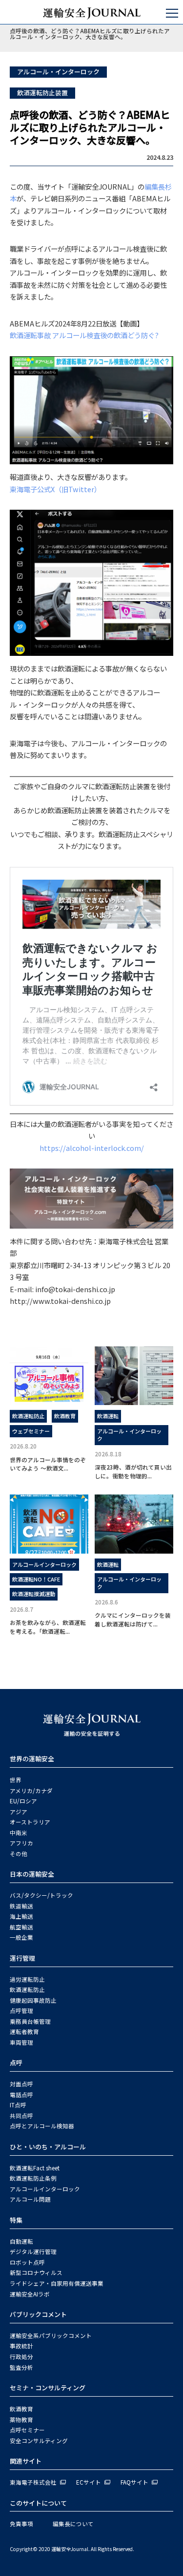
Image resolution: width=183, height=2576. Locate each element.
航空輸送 (21, 1927)
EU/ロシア (23, 1801)
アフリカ (21, 1843)
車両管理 (21, 2042)
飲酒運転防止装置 (42, 93)
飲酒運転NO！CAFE (36, 1579)
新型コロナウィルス (36, 2273)
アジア (19, 1812)
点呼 (16, 2063)
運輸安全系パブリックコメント (51, 2336)
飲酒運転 (108, 1416)
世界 (16, 1780)
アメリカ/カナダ (31, 1791)
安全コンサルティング (39, 2441)
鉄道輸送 (21, 1906)
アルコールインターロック (44, 1564)
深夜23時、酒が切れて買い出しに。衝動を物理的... (133, 1471)
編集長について (73, 2524)
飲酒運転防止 (28, 1416)
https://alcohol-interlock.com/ (92, 1148)
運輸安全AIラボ (30, 2294)
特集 (16, 2220)
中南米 (19, 1833)
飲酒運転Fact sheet (35, 2168)
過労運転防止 (27, 1979)
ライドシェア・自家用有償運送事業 (57, 2283)
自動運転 (21, 2241)
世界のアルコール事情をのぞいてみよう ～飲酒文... (48, 1464)
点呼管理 (21, 2011)
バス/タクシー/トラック (41, 1895)
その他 (19, 1854)
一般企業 (21, 1937)
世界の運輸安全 (32, 1759)
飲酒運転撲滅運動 (34, 1594)
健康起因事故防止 (33, 2000)
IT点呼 (18, 2105)
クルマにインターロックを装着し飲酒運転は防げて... (133, 1619)
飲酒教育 (65, 1416)
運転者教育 (24, 2032)
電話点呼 (21, 2095)
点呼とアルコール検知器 (42, 2126)
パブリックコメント (38, 2314)
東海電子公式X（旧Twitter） (55, 489)
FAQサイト (134, 2482)
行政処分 (21, 2357)
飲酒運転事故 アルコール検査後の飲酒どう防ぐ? (84, 335)
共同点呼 (21, 2116)
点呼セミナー (27, 2430)
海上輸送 (21, 1916)
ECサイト (89, 2482)
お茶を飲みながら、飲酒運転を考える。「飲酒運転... (48, 1626)
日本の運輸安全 (32, 1874)
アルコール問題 (30, 2199)
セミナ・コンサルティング (48, 2388)
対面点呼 (21, 2084)
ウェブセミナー (31, 1431)
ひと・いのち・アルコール (48, 2147)
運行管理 (22, 1958)
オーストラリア (30, 1822)
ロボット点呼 (27, 2262)
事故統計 (21, 2346)
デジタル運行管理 (33, 2251)
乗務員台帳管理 (30, 2021)
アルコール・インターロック (58, 72)
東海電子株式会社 (33, 2482)
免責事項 (21, 2524)
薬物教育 (21, 2420)
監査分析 (21, 2367)
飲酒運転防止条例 (33, 2178)
